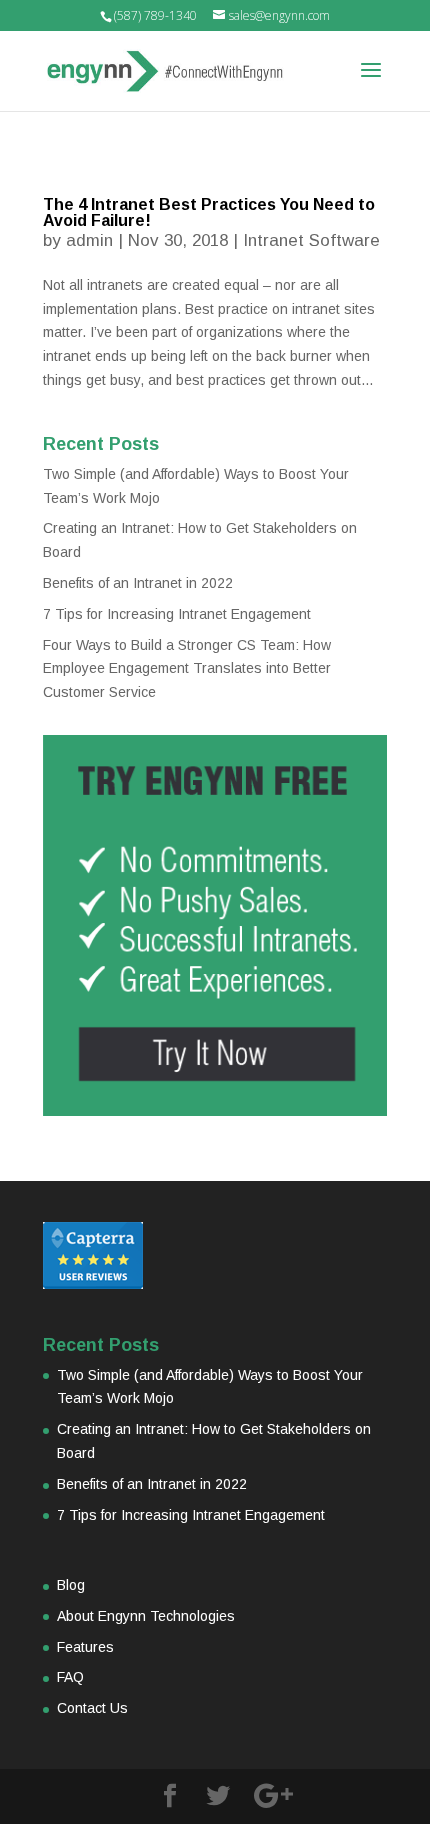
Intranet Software (311, 240)
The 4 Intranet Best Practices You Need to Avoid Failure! (209, 212)
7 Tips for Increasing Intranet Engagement (177, 614)
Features (85, 1647)
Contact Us (92, 1708)
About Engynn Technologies (146, 1616)
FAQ (70, 1677)
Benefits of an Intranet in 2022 (138, 583)
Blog (71, 1585)
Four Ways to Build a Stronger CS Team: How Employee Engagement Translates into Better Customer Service (187, 669)
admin (89, 240)
